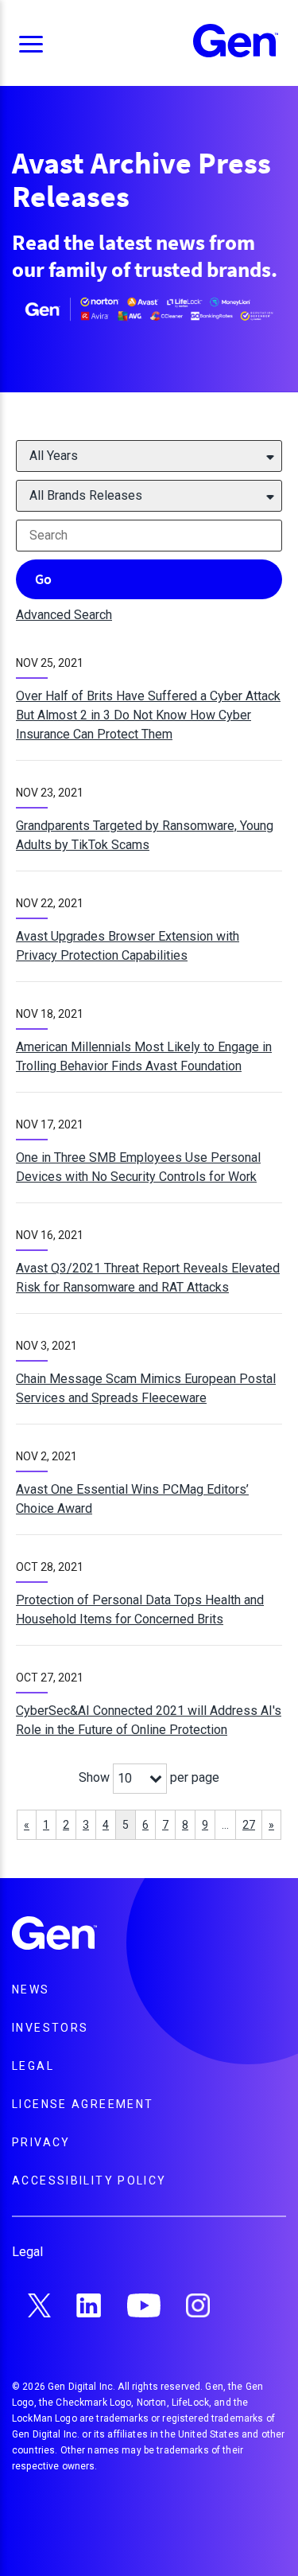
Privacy (41, 2142)
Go (43, 579)
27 (249, 1825)
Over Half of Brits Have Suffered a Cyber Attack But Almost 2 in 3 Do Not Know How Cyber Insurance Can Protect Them (148, 715)
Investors (50, 2028)
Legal (33, 2066)
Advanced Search (64, 615)
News (31, 1989)
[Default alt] (55, 1935)
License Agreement (83, 2104)
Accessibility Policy (89, 2180)
